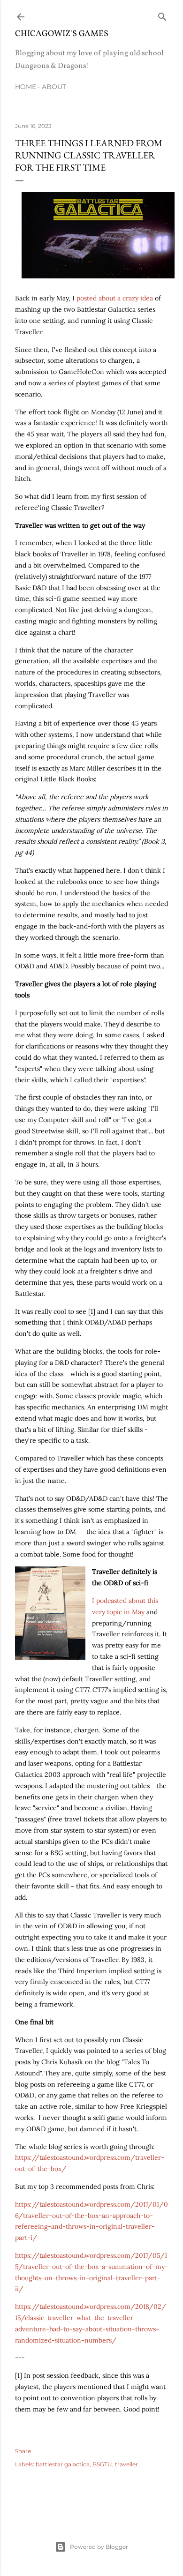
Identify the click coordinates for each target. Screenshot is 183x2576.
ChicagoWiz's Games (62, 34)
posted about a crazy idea (115, 298)
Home (26, 87)
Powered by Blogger (99, 2547)
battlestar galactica (63, 2464)
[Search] (162, 15)
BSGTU (102, 2464)
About (54, 87)
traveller (126, 2464)
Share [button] (23, 2451)
